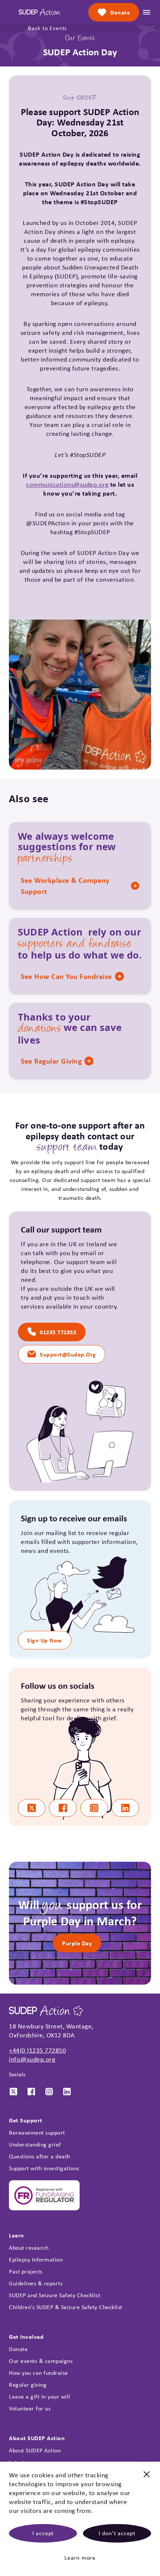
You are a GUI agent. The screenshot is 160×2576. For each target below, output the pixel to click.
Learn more (80, 2558)
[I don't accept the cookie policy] (147, 2478)
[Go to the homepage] (39, 12)
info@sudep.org (32, 2059)
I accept (43, 2533)
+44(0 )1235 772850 (37, 2050)
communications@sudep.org (67, 484)
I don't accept (117, 2533)
